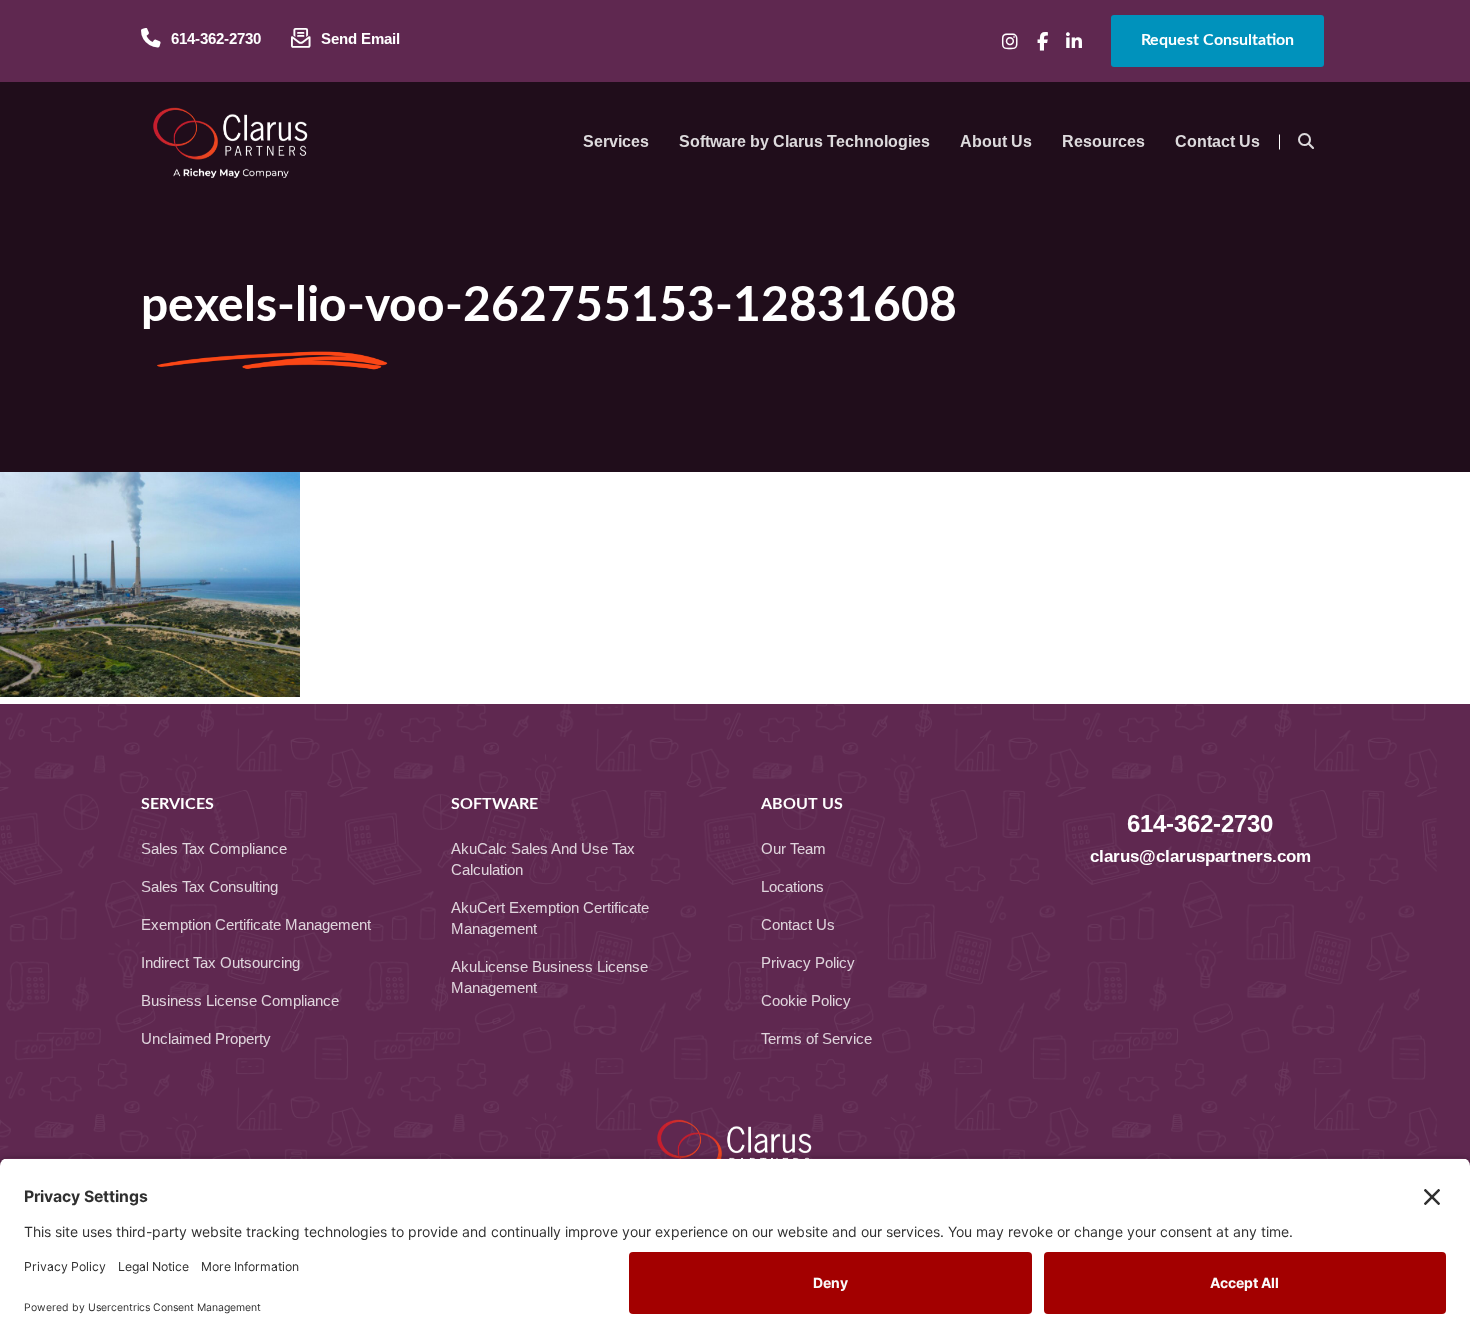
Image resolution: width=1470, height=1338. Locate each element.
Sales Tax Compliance (214, 848)
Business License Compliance (240, 1000)
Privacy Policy (808, 962)
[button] (1010, 41)
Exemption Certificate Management (256, 924)
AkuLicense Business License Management (549, 977)
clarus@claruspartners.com (1200, 856)
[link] (616, 142)
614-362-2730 (1200, 823)
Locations (792, 886)
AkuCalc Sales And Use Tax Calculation (543, 859)
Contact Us (798, 924)
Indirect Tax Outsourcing (220, 962)
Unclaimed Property (206, 1038)
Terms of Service (816, 1038)
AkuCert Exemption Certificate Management (550, 918)
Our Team (793, 848)
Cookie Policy (806, 1000)
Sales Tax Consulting (209, 886)
